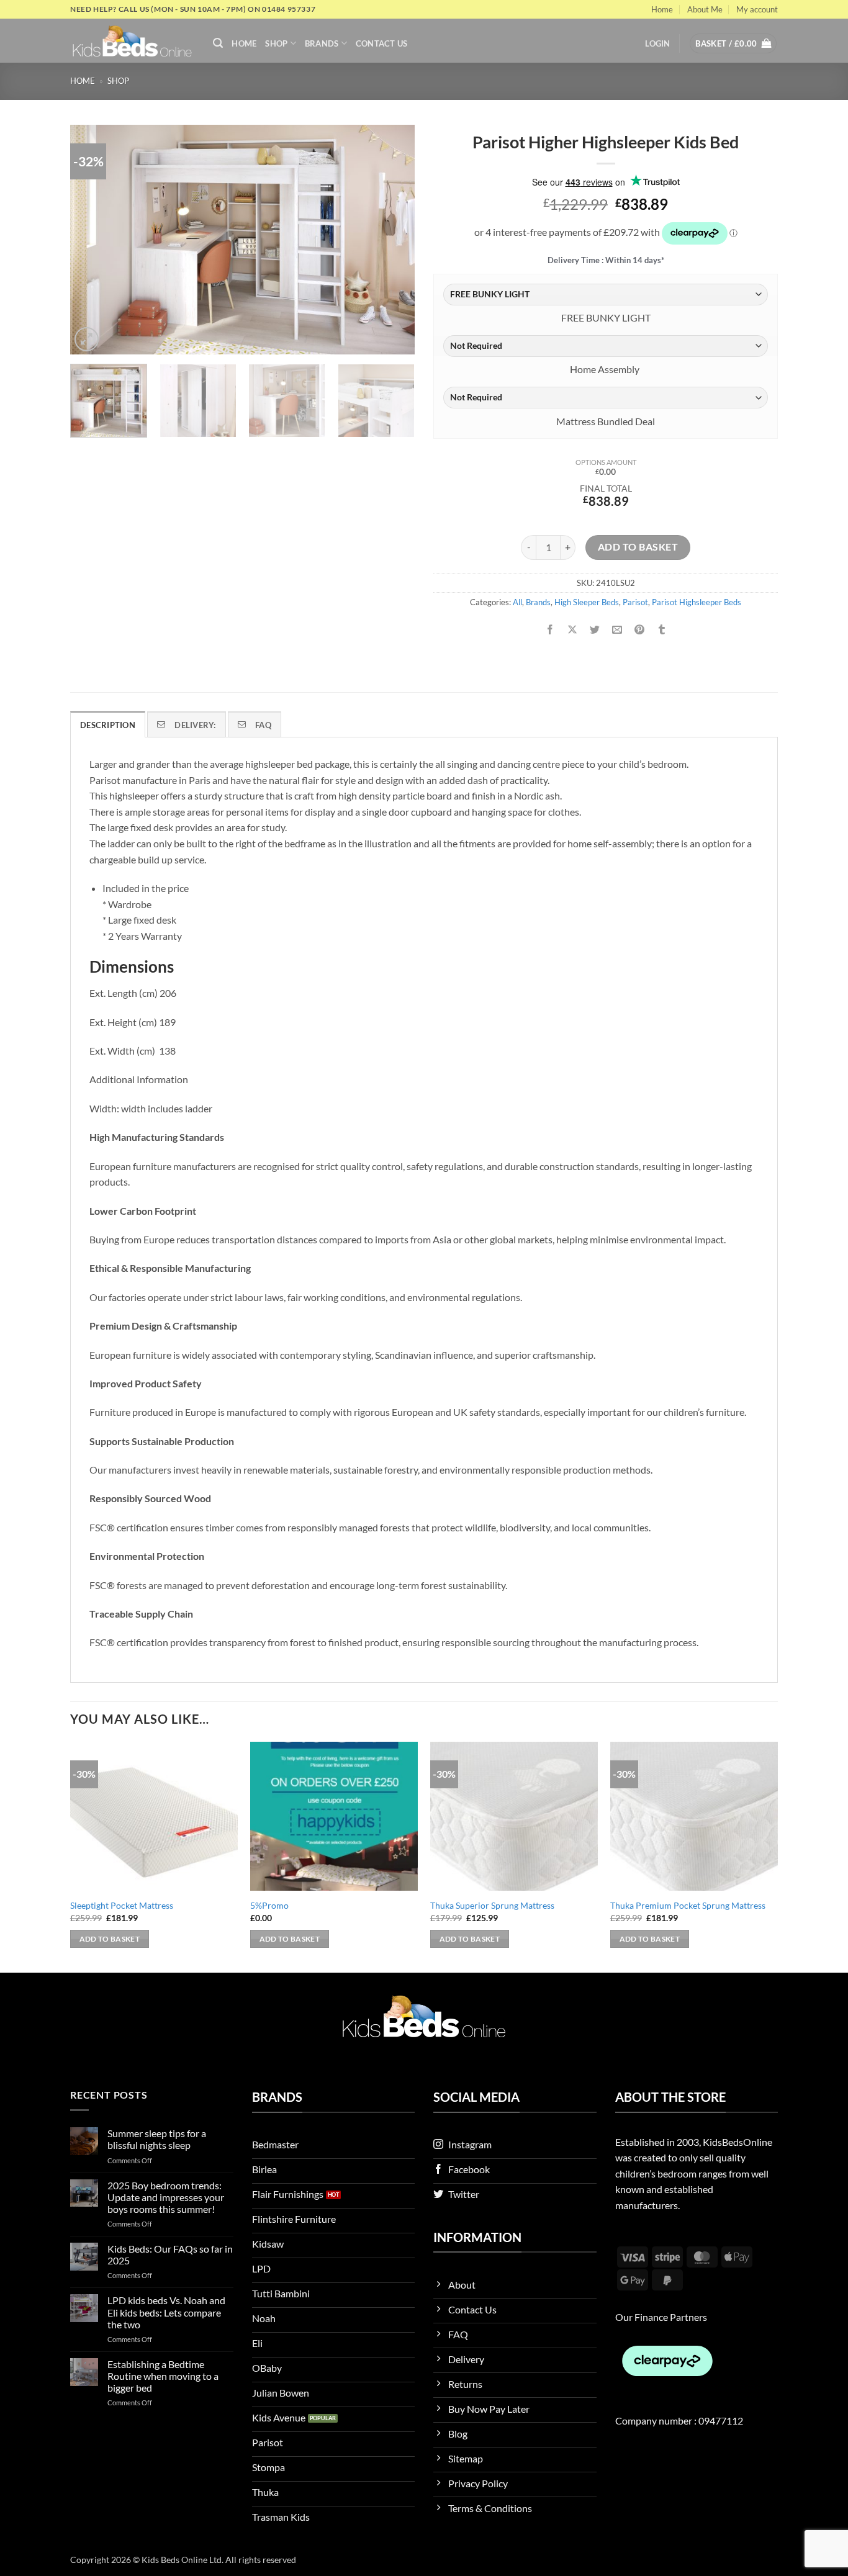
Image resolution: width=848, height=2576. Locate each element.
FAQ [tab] (263, 725)
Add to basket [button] (110, 1939)
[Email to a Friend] (617, 630)
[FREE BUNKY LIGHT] (606, 295)
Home (662, 9)
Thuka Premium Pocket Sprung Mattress (688, 1905)
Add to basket (638, 547)
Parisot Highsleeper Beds (697, 602)
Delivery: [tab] (195, 725)
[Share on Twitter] (595, 630)
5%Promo (269, 1905)
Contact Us (382, 43)
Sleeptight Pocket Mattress (122, 1905)
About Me (705, 9)
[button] (218, 43)
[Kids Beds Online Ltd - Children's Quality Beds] (132, 41)
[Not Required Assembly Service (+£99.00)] (606, 346)
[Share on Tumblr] (662, 630)
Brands (322, 43)
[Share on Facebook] (550, 630)
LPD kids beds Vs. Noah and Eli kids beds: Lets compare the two (166, 2312)
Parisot (635, 602)
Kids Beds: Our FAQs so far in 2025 (170, 2254)
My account (757, 9)
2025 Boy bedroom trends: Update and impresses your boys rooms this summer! (166, 2197)
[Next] (392, 240)
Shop (276, 43)
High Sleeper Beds (587, 602)
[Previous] (92, 240)
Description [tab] (108, 725)
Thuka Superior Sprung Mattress (492, 1905)
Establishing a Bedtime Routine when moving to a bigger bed (163, 2376)
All (517, 602)
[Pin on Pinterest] (640, 630)
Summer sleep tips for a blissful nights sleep (157, 2139)
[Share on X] (573, 630)
